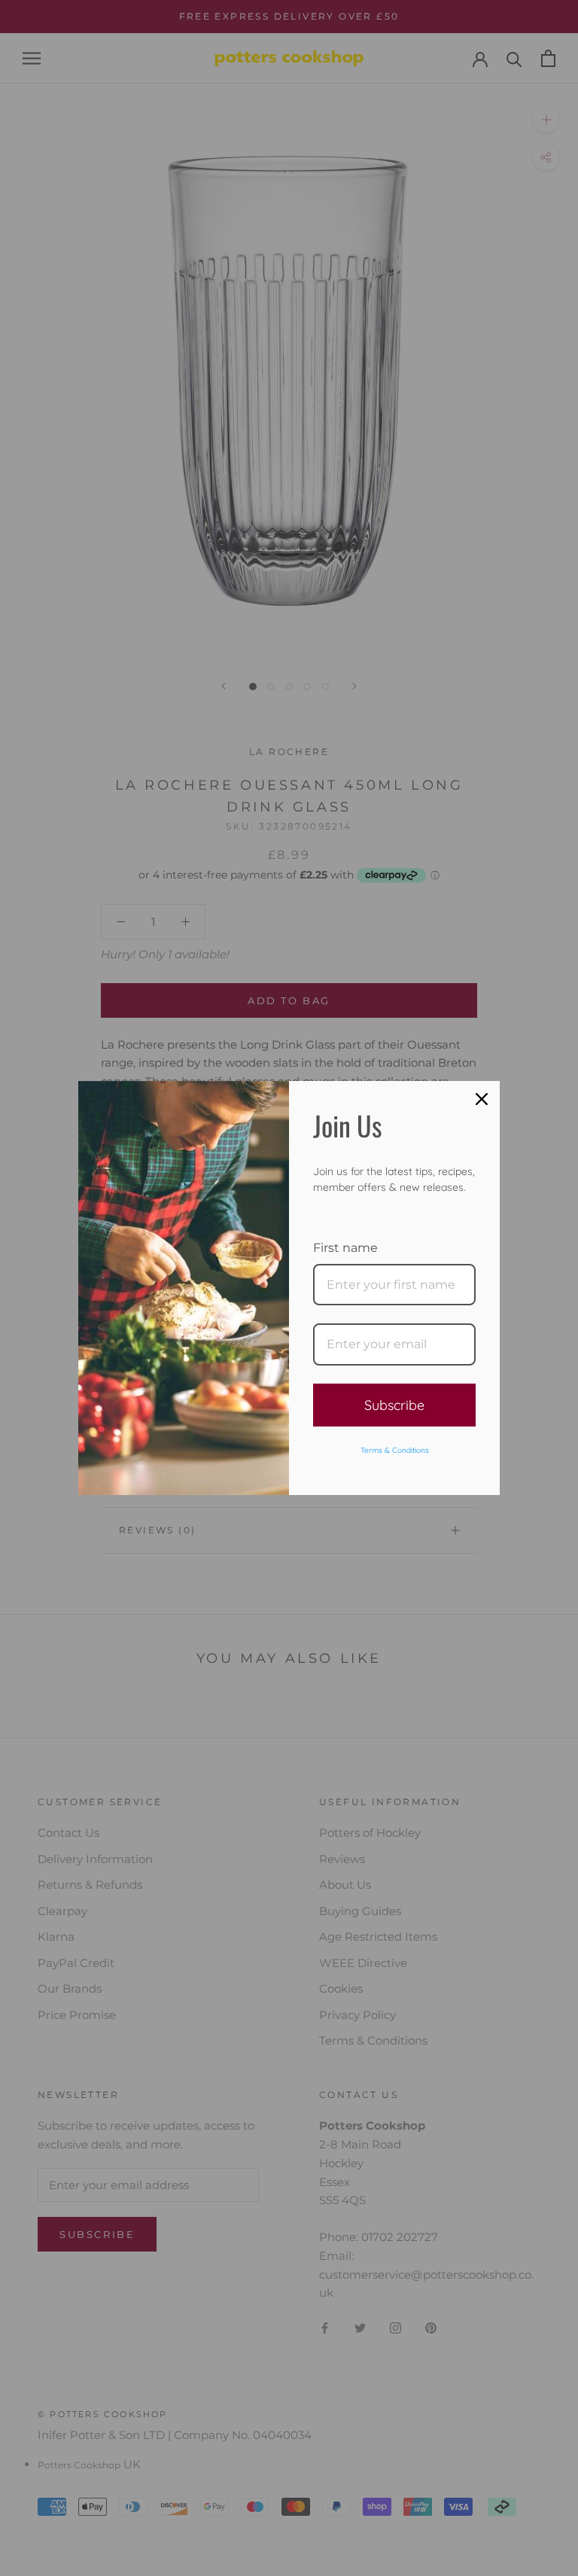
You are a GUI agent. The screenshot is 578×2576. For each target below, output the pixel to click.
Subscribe (394, 1405)
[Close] (482, 1099)
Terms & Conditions (395, 1450)
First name (345, 1248)
